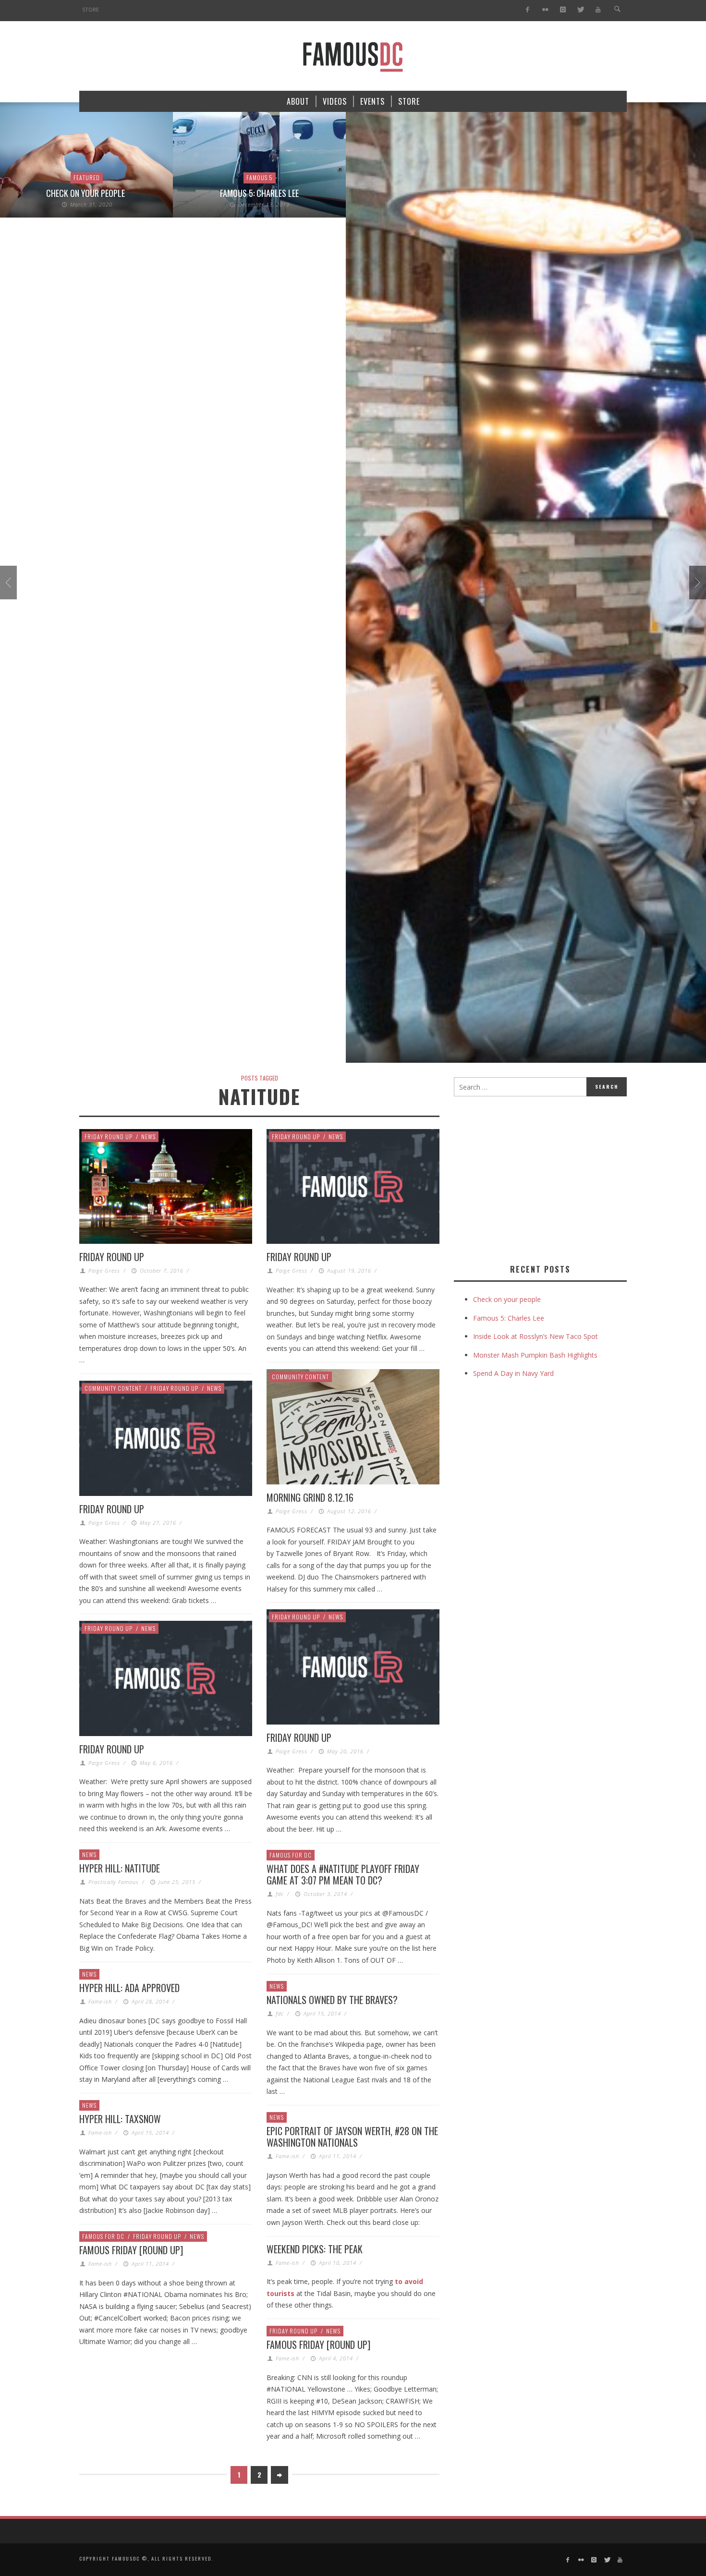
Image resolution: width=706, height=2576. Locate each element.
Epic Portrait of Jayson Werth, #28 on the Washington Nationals (352, 2137)
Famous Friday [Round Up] (131, 2250)
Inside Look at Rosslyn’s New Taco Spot (536, 1336)
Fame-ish (100, 2001)
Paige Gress (104, 1270)
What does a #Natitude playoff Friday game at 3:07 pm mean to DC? (343, 1874)
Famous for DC (291, 1855)
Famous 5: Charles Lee (259, 193)
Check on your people (86, 193)
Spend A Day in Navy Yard (513, 1373)
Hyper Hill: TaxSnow (120, 2119)
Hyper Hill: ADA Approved (129, 1988)
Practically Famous (114, 1882)
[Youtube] (598, 10)
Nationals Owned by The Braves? (332, 2000)
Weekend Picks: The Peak (315, 2249)
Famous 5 (260, 177)
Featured (87, 177)
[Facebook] (528, 10)
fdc (280, 1894)
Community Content (300, 1377)
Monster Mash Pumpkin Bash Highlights (535, 1355)
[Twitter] (580, 10)
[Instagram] (563, 10)
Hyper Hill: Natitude (120, 1868)
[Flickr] (545, 10)
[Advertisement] (535, 1178)
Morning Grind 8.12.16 (310, 1497)
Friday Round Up (109, 1136)
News (148, 1136)
